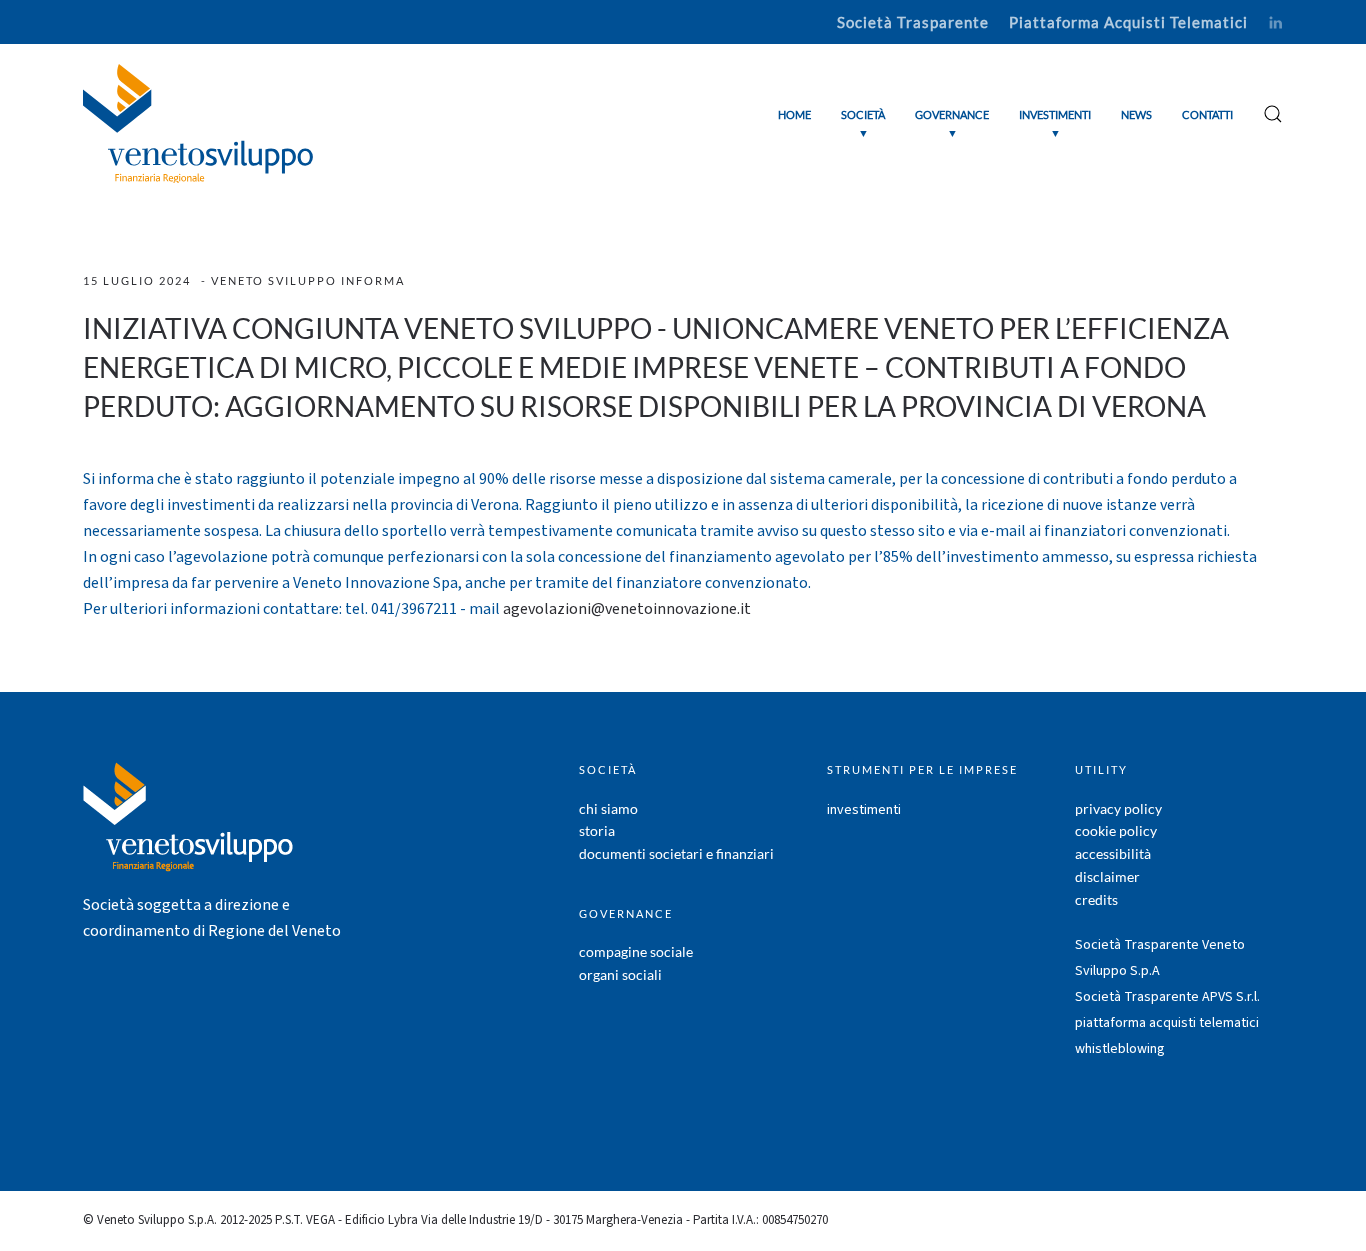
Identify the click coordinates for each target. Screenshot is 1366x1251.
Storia (597, 830)
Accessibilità (1113, 853)
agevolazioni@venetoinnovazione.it (627, 609)
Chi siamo (608, 808)
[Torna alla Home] (198, 123)
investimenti (864, 810)
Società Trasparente (913, 22)
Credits (1096, 899)
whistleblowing (1120, 1049)
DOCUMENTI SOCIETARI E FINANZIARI (676, 853)
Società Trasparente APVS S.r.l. (1167, 997)
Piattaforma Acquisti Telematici (1128, 22)
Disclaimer (1107, 876)
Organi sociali (620, 974)
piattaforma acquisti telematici (1167, 1023)
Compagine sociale (636, 951)
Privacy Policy (1118, 808)
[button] (863, 123)
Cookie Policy (1116, 830)
